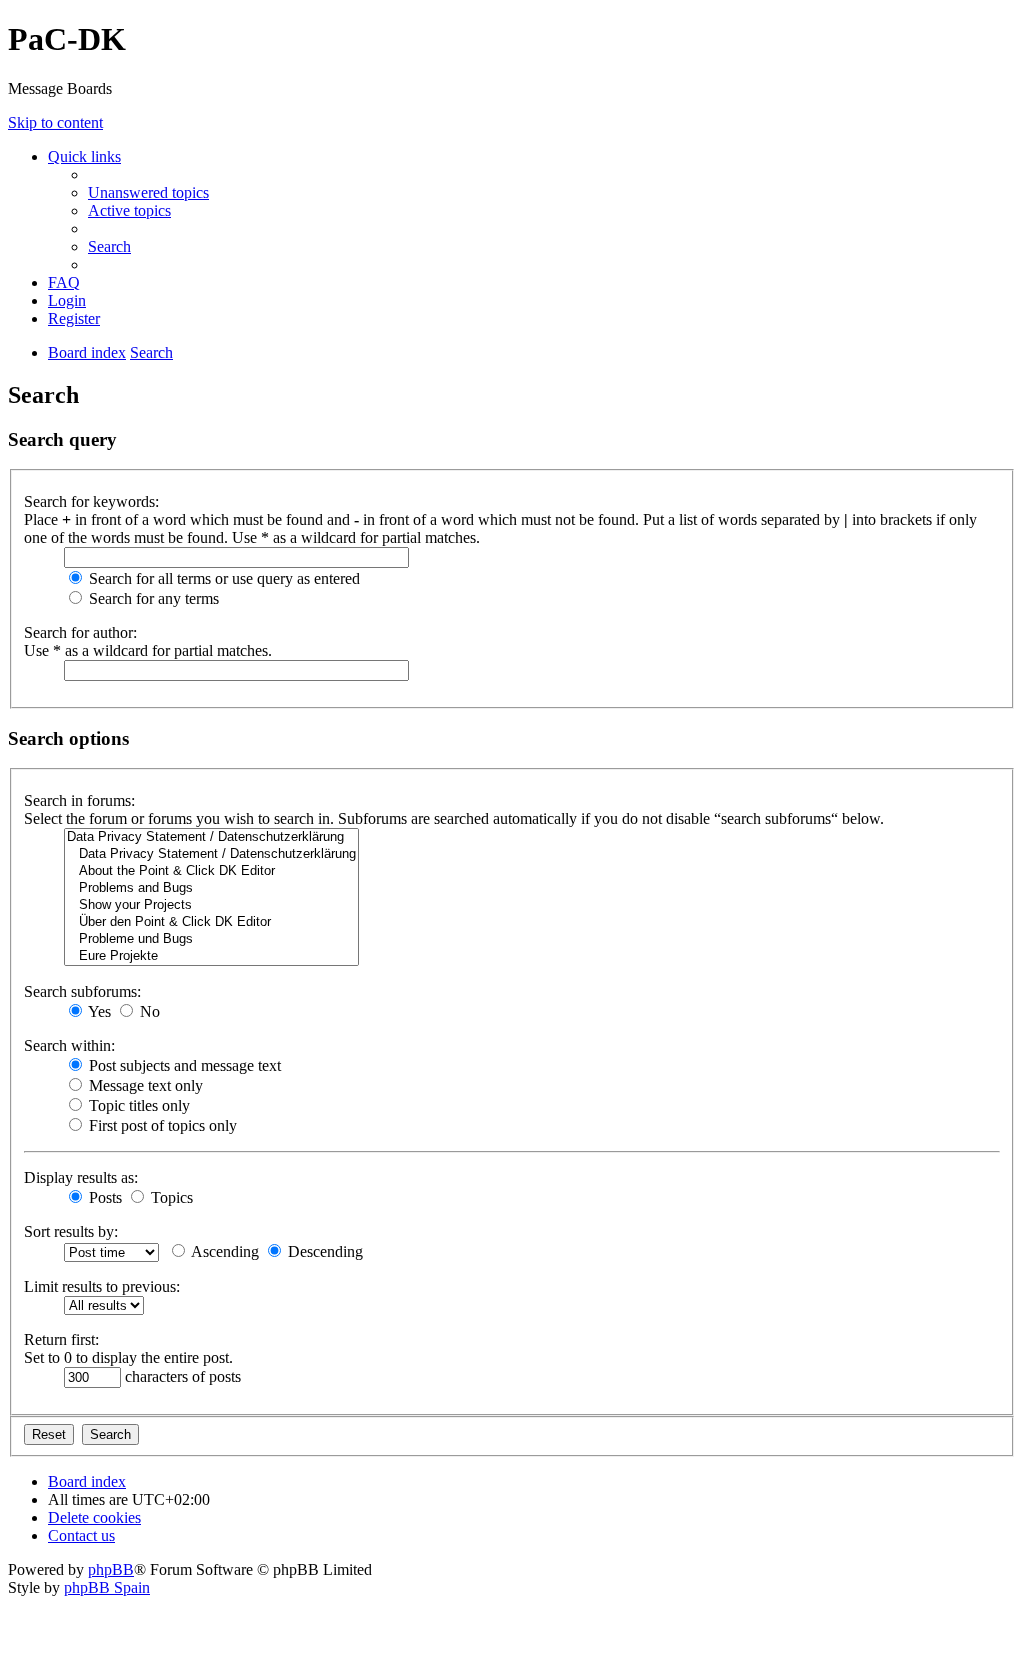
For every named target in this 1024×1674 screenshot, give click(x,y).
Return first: (61, 1339)
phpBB (111, 1569)
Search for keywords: (91, 501)
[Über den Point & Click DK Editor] (211, 922)
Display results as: (81, 1177)
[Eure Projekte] (211, 956)
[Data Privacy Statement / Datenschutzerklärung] (211, 837)
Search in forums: (79, 800)
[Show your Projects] (211, 905)
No (148, 1011)
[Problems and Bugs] (211, 888)
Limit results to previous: (102, 1286)
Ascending (223, 1251)
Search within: (69, 1045)
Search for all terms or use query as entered (222, 578)
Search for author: (80, 632)
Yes (98, 1011)
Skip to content (55, 122)
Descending (323, 1251)
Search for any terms (152, 598)
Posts (103, 1197)
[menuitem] (148, 192)
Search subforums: (82, 991)
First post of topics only (161, 1125)
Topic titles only (137, 1105)
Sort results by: (71, 1231)
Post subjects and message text (183, 1065)
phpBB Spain (107, 1587)
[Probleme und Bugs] (211, 939)
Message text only (144, 1085)
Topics (170, 1197)
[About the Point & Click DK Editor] (211, 871)
